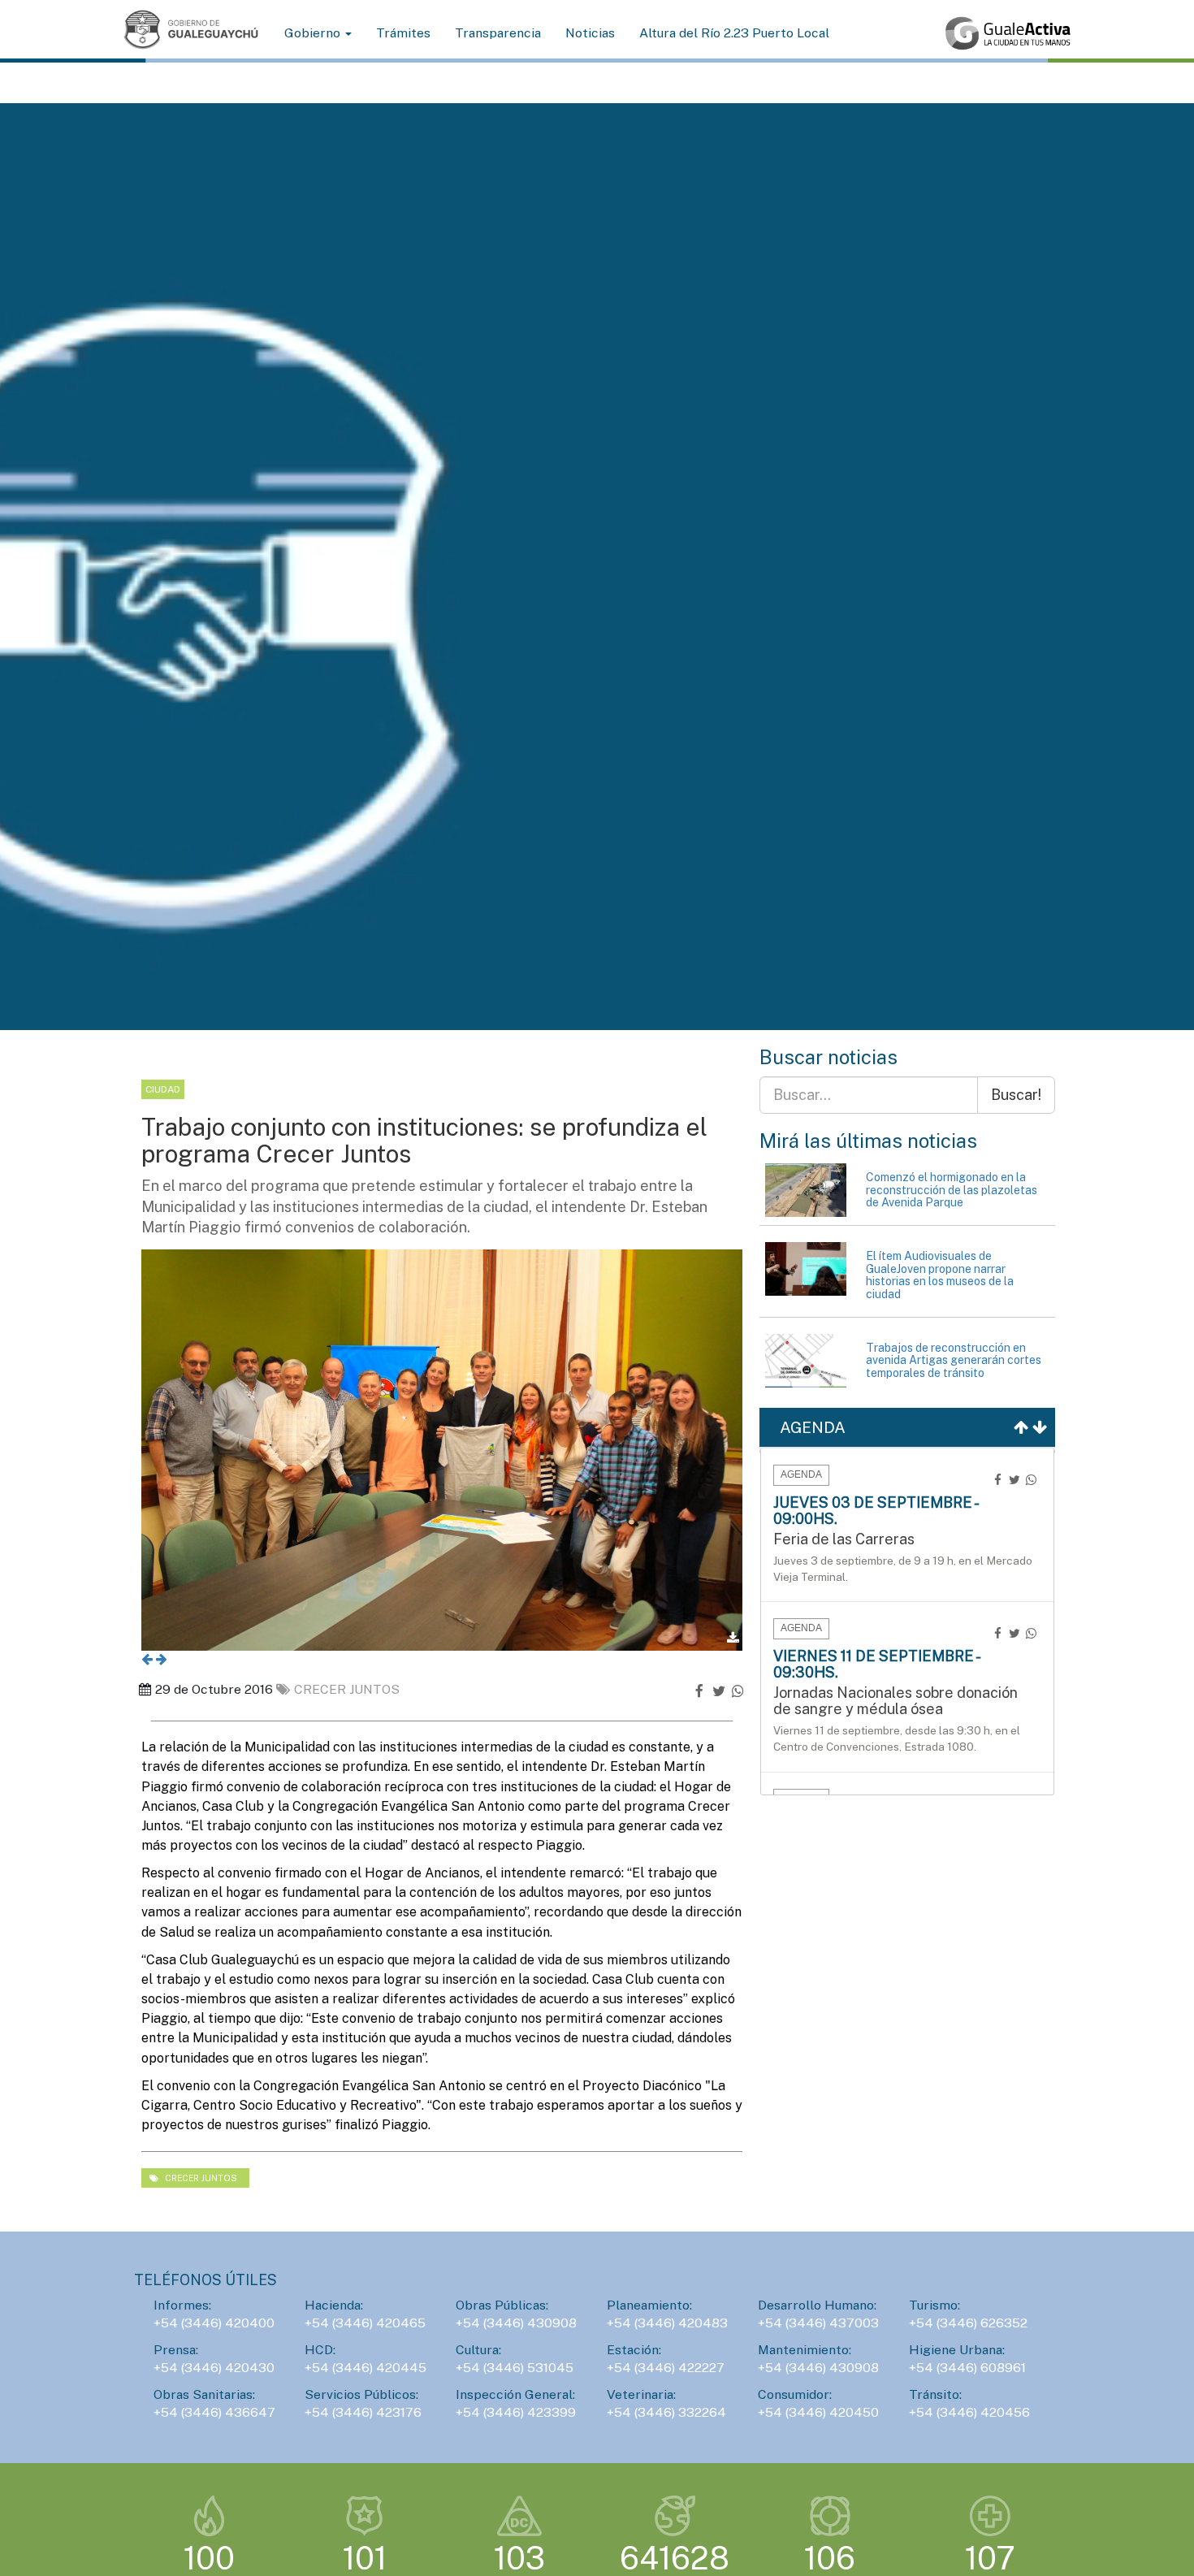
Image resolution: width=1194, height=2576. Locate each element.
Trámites (403, 33)
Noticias (590, 33)
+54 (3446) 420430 (214, 2368)
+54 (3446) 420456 (969, 2412)
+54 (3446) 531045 (515, 2368)
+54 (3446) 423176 (363, 2412)
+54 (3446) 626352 (968, 2323)
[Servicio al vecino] (1008, 33)
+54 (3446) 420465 (365, 2323)
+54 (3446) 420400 (214, 2323)
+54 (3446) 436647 (214, 2412)
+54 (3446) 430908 (516, 2323)
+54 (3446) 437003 (818, 2323)
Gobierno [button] (314, 33)
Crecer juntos (347, 1689)
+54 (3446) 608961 (967, 2368)
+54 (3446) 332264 (666, 2412)
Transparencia (498, 33)
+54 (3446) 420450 (818, 2412)
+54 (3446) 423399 (516, 2412)
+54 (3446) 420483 (667, 2323)
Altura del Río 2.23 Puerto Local (734, 33)
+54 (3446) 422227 (666, 2368)
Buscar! (1016, 1095)
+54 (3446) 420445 (366, 2368)
